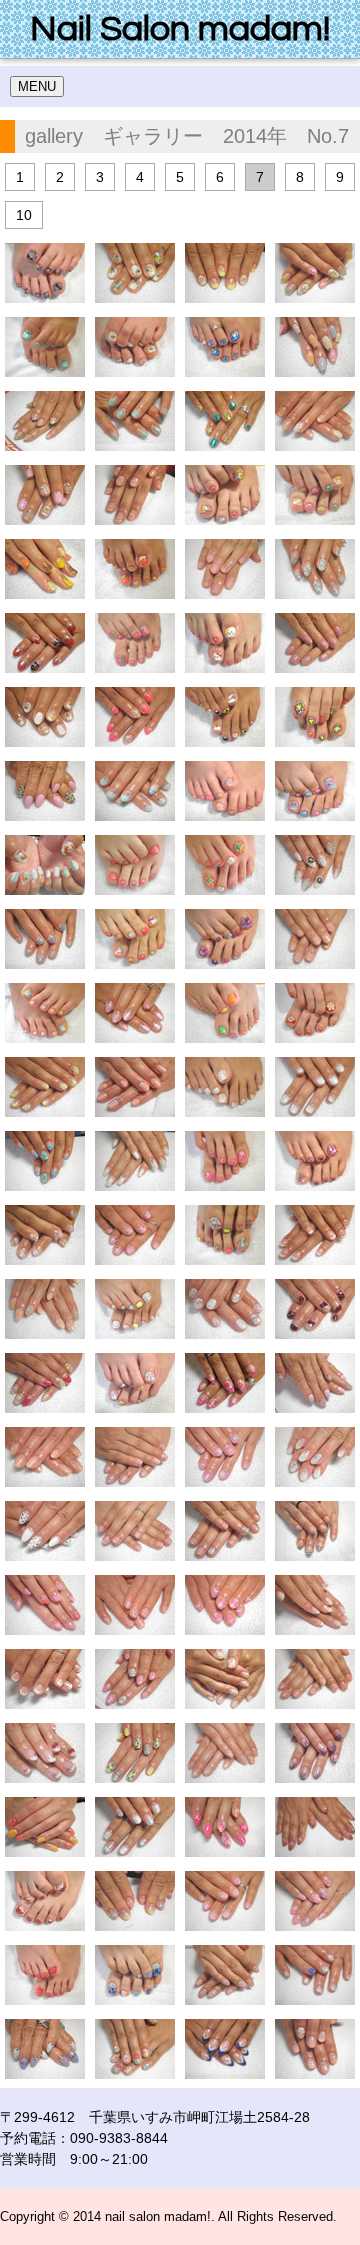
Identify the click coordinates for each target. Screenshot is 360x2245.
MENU (37, 86)
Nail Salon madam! (180, 29)
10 (24, 215)
